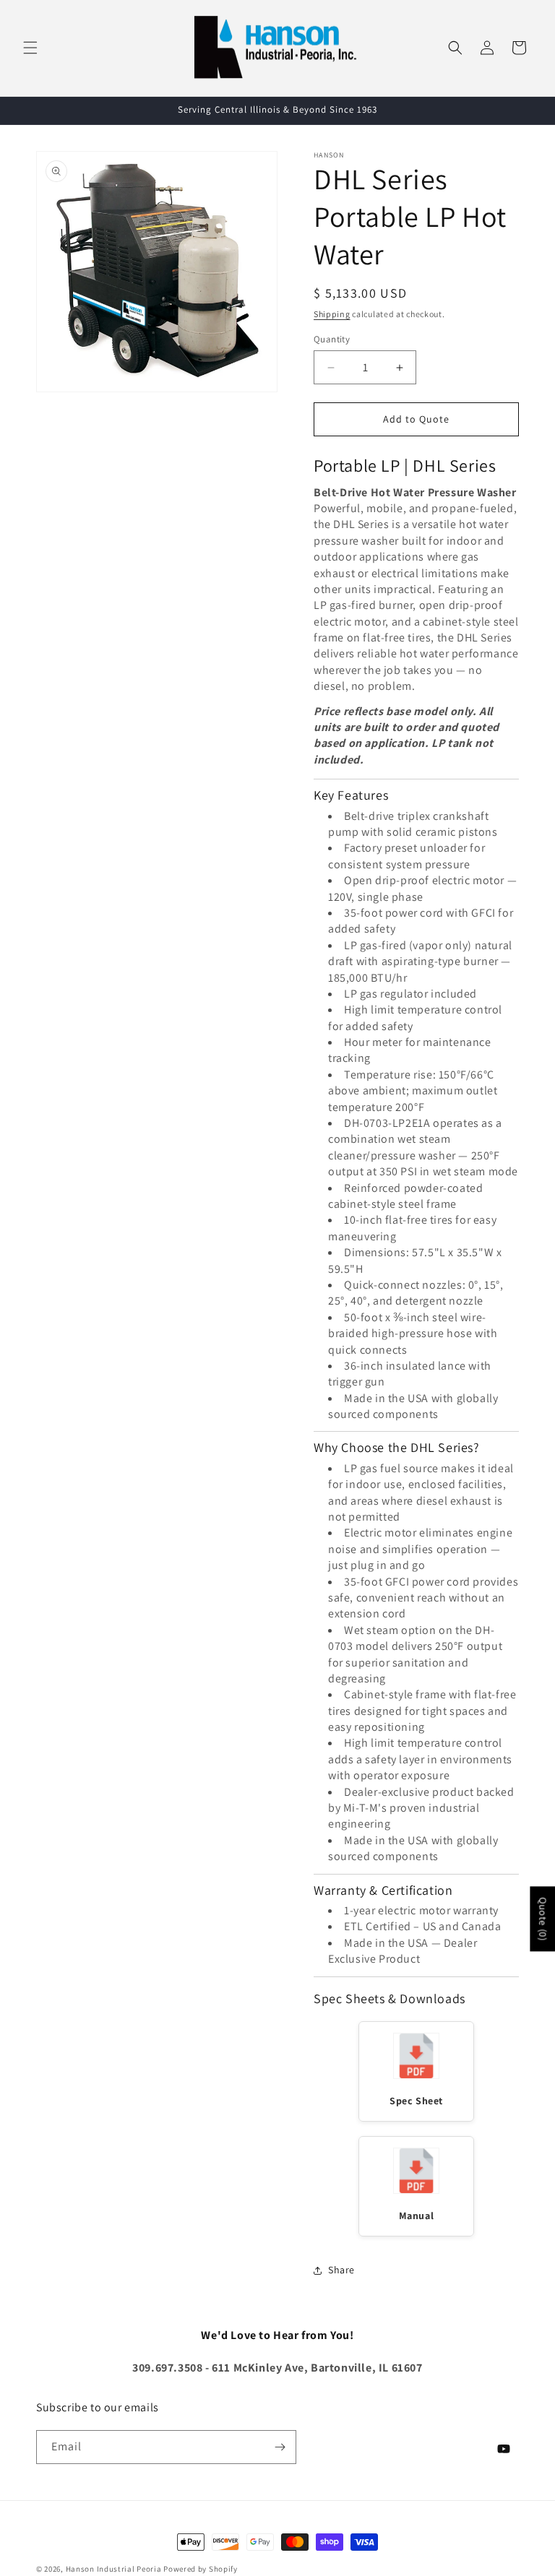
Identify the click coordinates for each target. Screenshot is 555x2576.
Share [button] (341, 2270)
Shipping (332, 314)
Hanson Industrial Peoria (114, 2569)
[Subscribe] (280, 2447)
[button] (30, 48)
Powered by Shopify (201, 2569)
